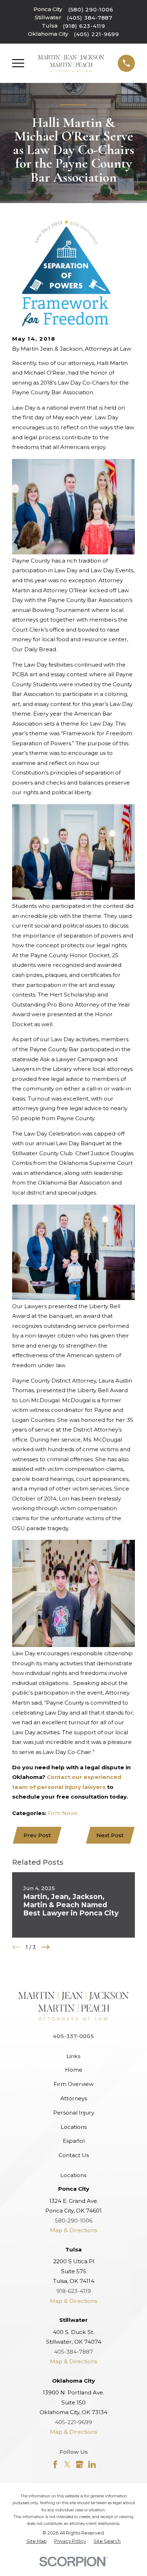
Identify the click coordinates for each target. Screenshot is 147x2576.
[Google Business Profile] (79, 2464)
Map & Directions (73, 2230)
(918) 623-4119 (84, 26)
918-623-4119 (74, 2291)
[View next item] (45, 1947)
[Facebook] (55, 2464)
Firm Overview (73, 2084)
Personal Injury (74, 2113)
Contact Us (74, 2155)
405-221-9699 (73, 2422)
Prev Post (37, 1835)
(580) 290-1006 (91, 9)
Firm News (63, 1813)
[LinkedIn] (92, 2464)
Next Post (110, 1835)
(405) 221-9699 (97, 34)
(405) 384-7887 (90, 18)
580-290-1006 (74, 2221)
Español (74, 2141)
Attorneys (74, 2098)
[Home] (71, 63)
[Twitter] (67, 2464)
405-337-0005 (73, 2036)
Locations (74, 2127)
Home (74, 2070)
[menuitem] (37, 2542)
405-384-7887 (73, 2352)
